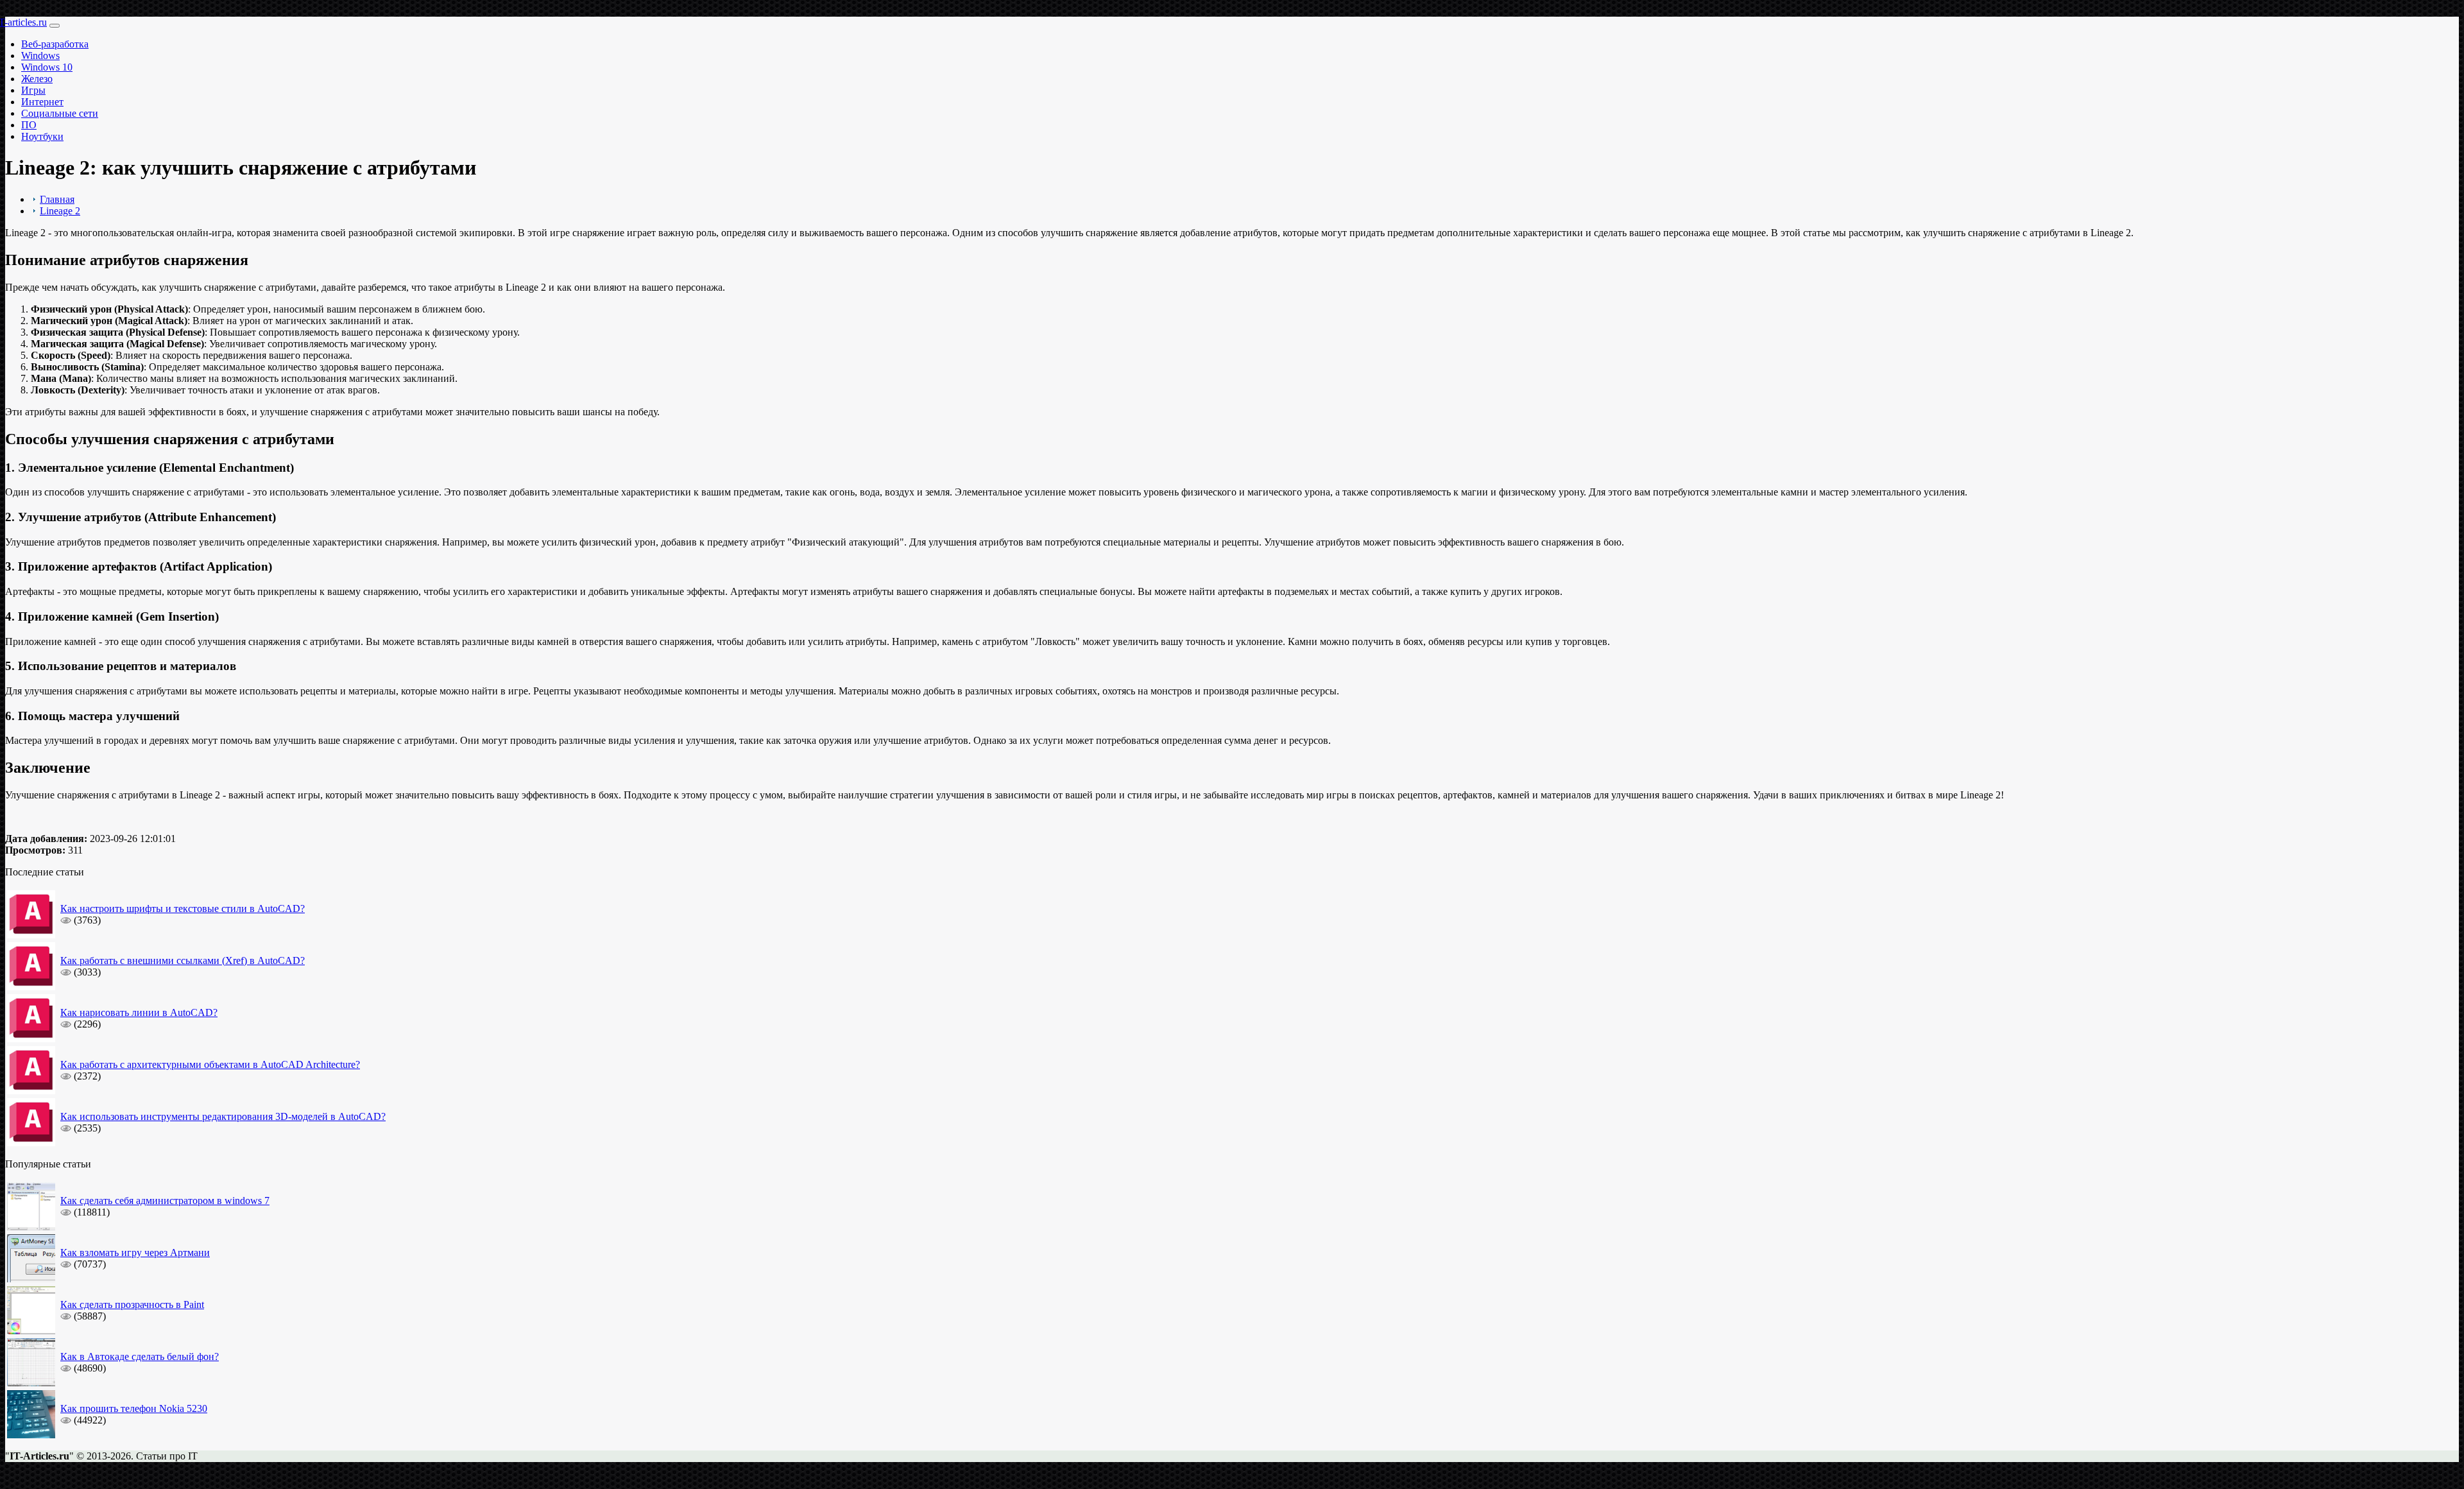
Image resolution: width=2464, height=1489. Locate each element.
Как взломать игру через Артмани (135, 1252)
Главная (57, 199)
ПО (29, 125)
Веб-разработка (55, 44)
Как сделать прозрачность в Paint (132, 1304)
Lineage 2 (60, 211)
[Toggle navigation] (55, 26)
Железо (37, 79)
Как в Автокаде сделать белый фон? (140, 1356)
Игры (33, 90)
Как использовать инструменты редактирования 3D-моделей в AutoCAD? (223, 1116)
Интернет (42, 102)
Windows (40, 56)
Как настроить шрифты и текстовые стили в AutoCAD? (183, 908)
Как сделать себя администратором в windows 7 (165, 1201)
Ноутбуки (42, 136)
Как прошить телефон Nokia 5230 (134, 1408)
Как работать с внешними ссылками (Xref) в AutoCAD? (183, 960)
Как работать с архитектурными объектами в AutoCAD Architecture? (210, 1064)
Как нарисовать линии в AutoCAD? (139, 1012)
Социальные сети (60, 113)
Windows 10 (47, 67)
